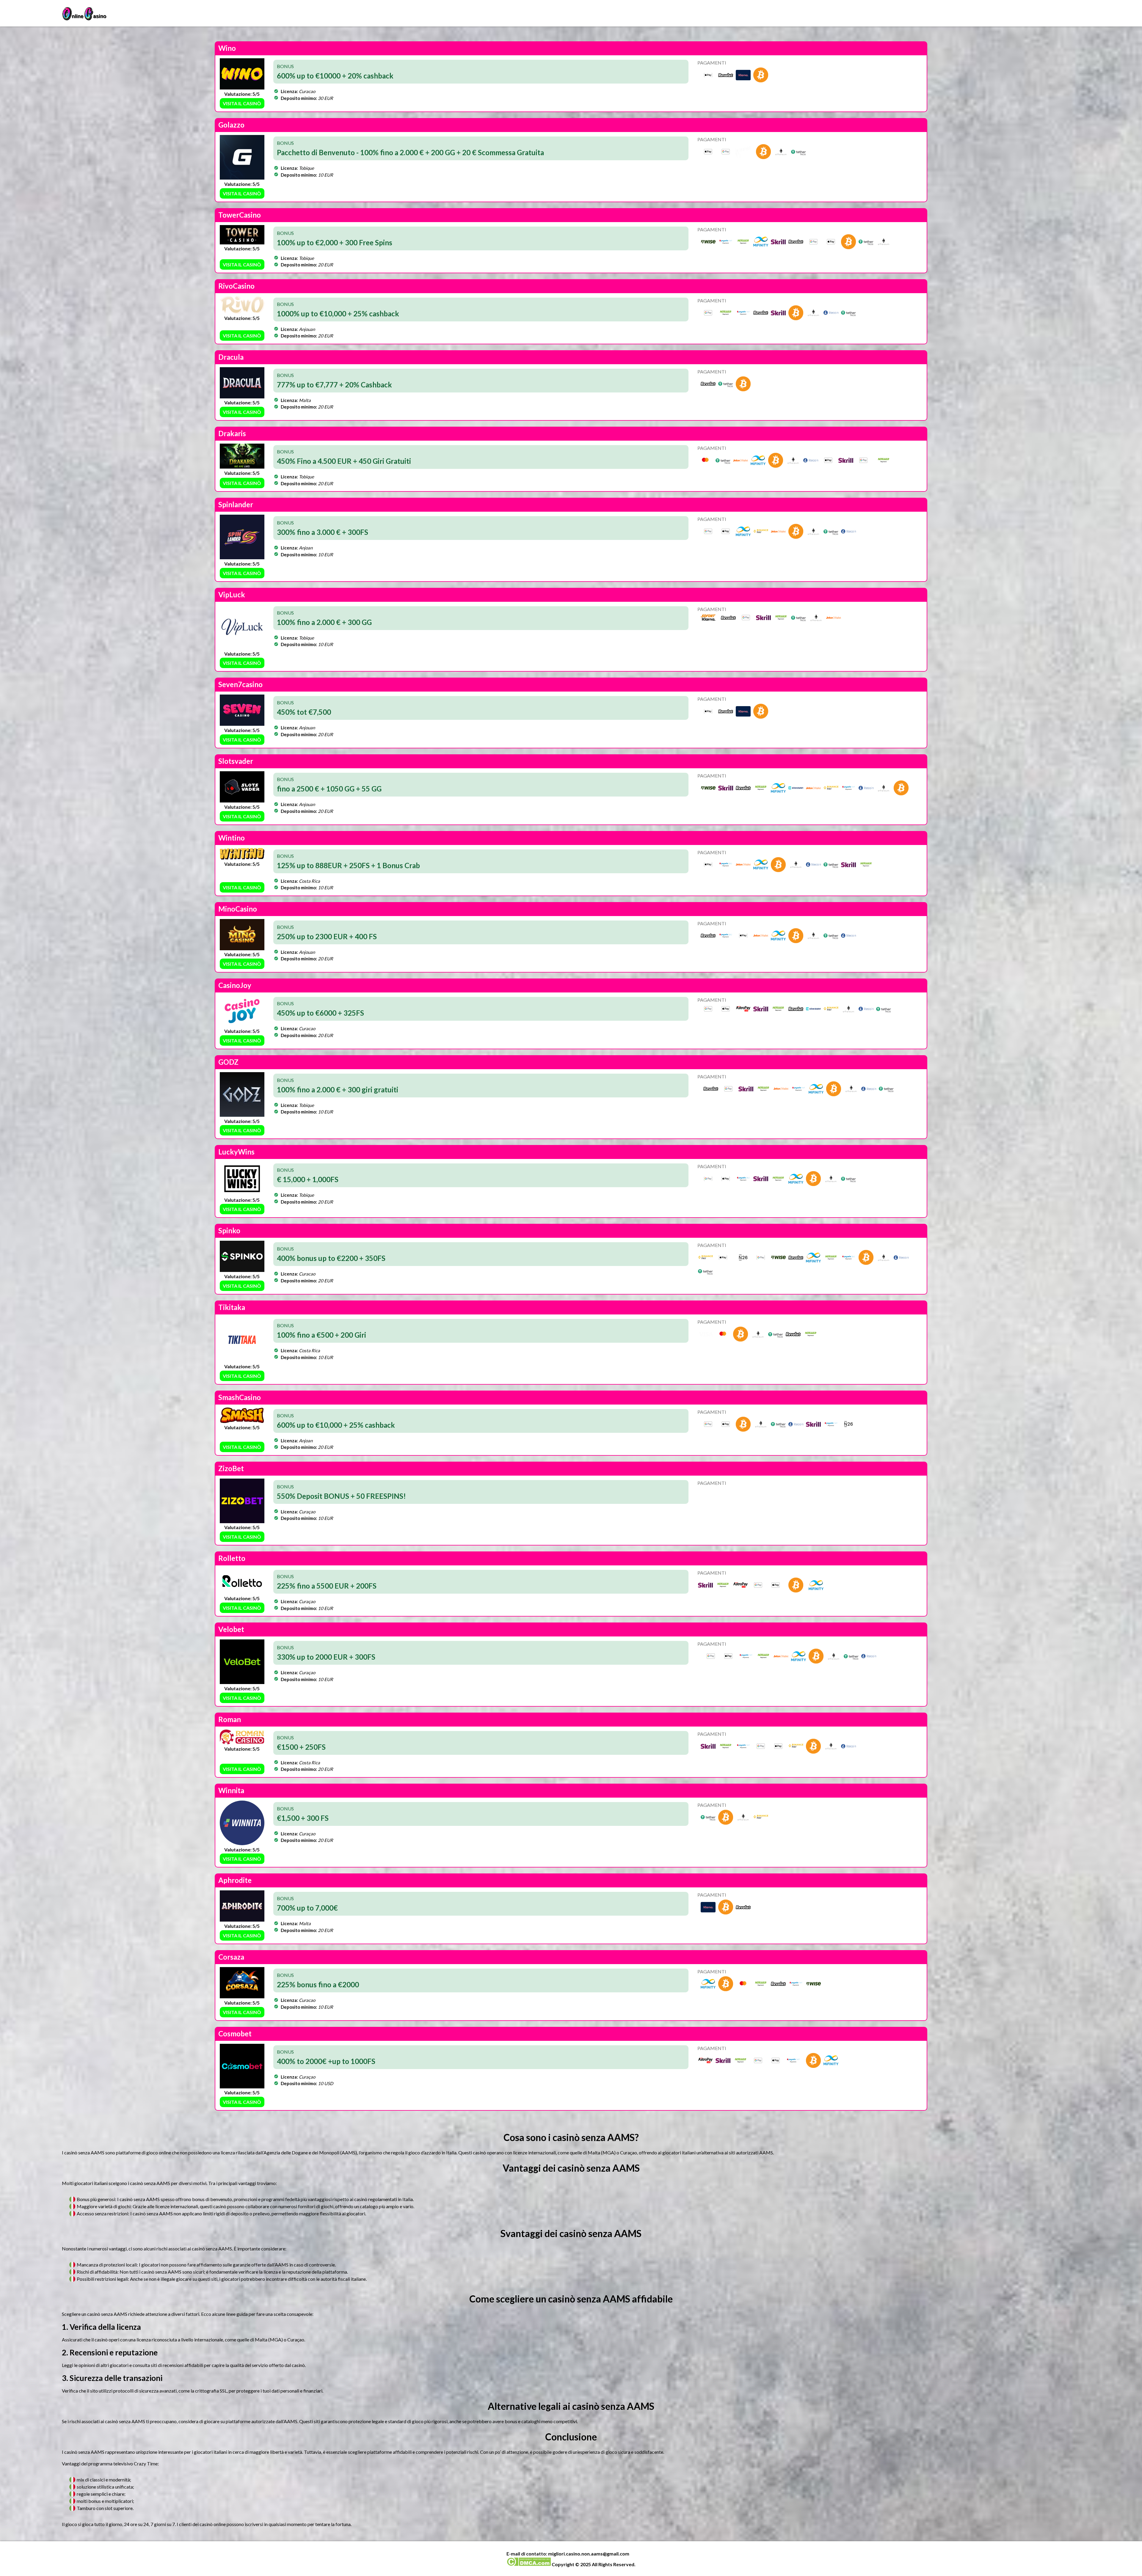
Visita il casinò (242, 103)
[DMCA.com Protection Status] (529, 2564)
